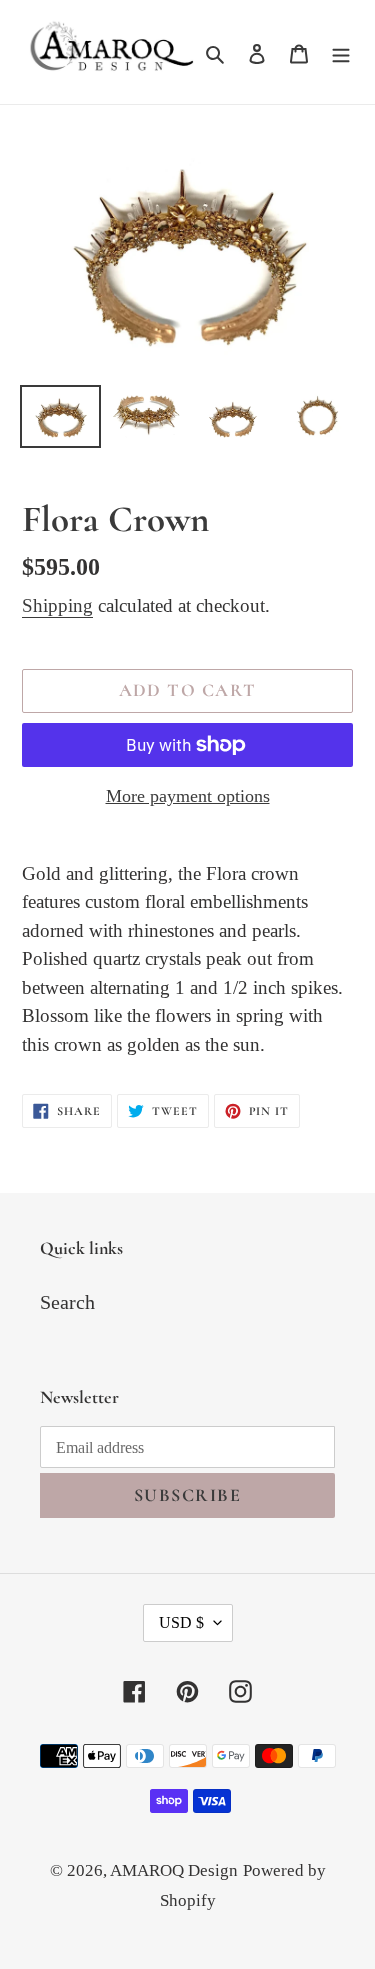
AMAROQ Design (174, 1870)
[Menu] (341, 52)
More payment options (188, 796)
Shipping (57, 605)
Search (67, 1302)
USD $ (181, 1622)
